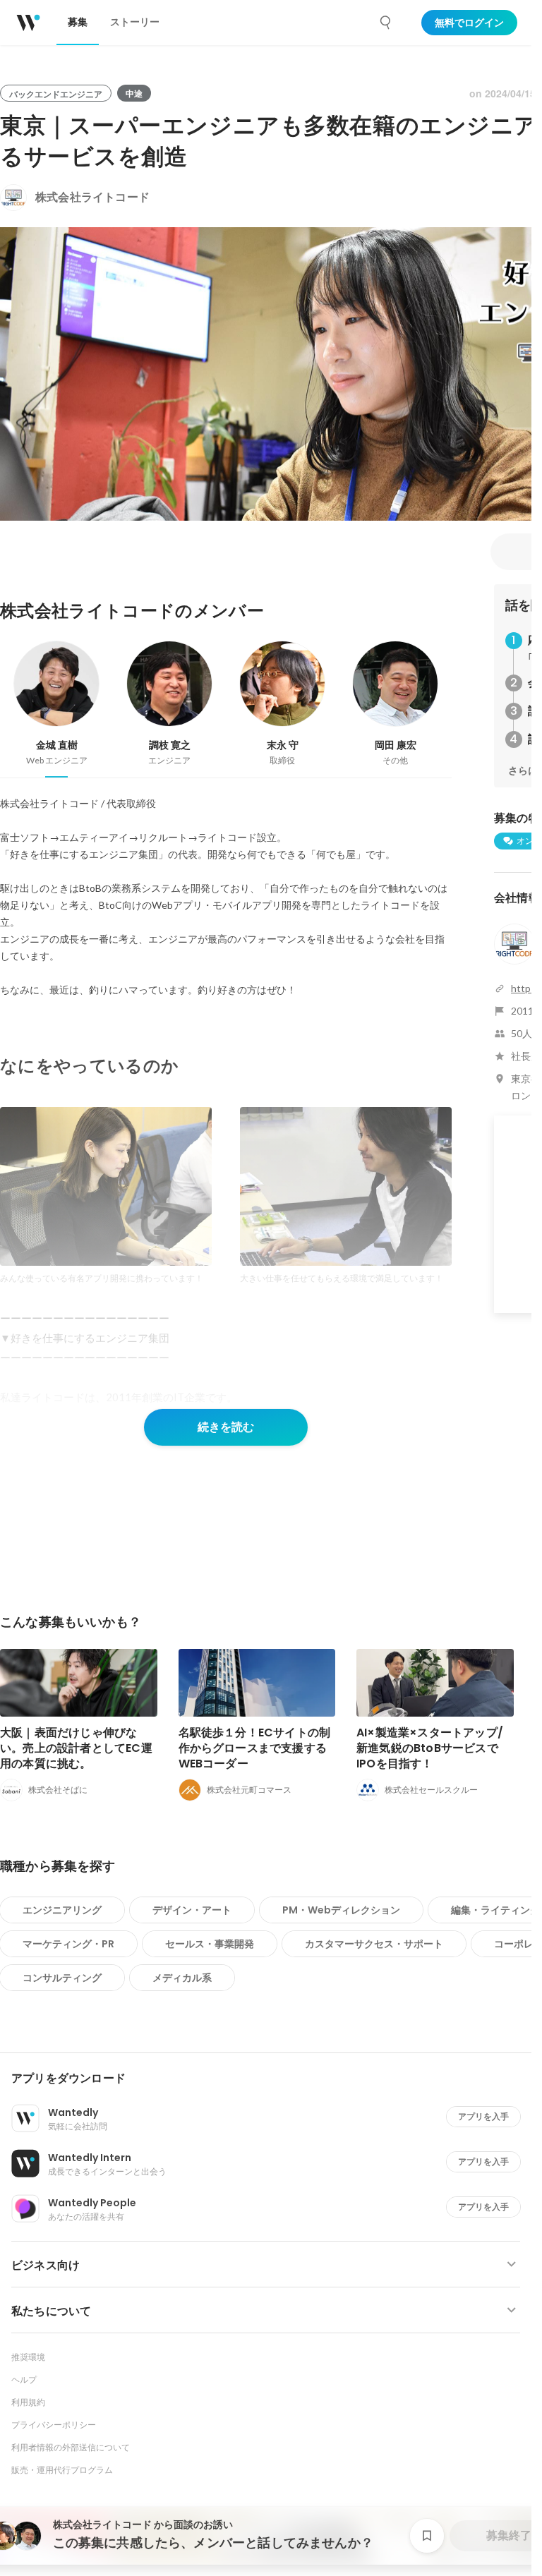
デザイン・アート (192, 1910)
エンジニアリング (62, 1910)
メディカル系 (182, 1978)
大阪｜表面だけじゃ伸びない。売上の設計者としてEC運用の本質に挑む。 (76, 1748)
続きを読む (226, 1427)
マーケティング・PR (68, 1944)
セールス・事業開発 (210, 1944)
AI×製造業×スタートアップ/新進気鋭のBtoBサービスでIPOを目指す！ (430, 1748)
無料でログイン (469, 23)
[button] (271, 2079)
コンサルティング (62, 1978)
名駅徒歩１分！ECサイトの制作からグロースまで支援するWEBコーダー (255, 1748)
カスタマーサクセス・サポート (374, 1944)
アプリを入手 (483, 2116)
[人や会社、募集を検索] (386, 23)
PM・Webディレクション (341, 1910)
